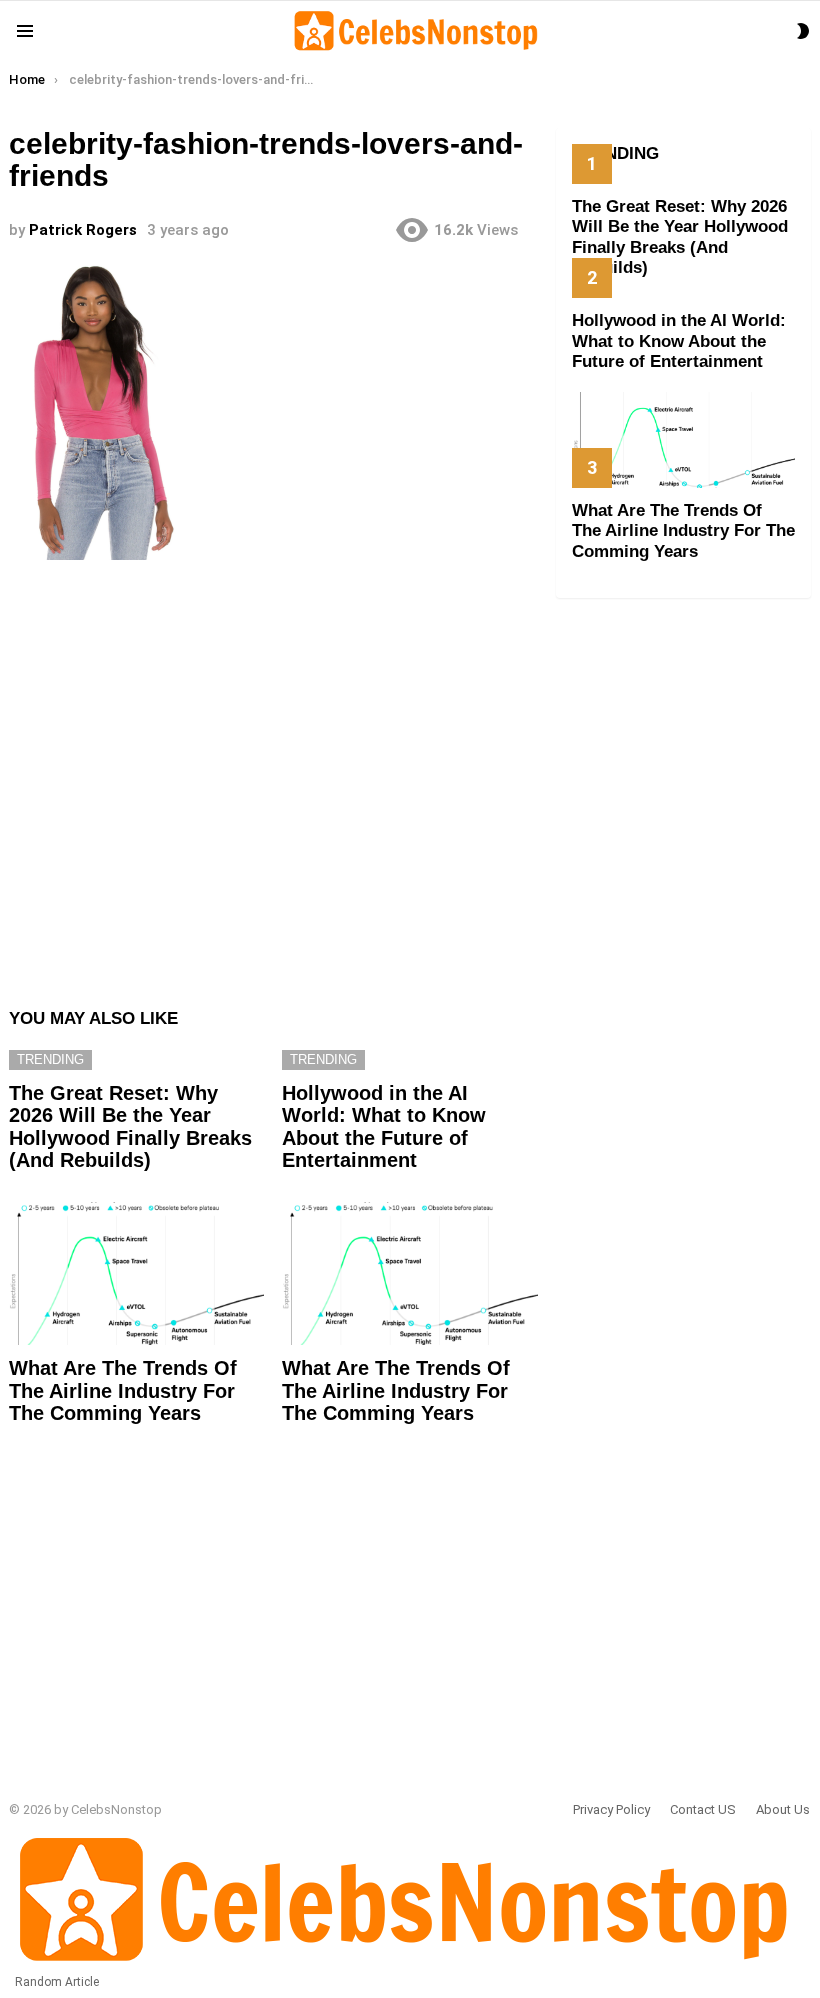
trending (50, 1059)
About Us (783, 1809)
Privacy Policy (611, 1809)
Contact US (703, 1809)
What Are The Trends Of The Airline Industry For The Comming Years (123, 1390)
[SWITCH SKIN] (803, 31)
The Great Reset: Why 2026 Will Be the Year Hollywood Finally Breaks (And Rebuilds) (130, 1127)
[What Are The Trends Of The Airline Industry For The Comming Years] (136, 1274)
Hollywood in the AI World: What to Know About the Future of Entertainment (384, 1127)
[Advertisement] (273, 774)
